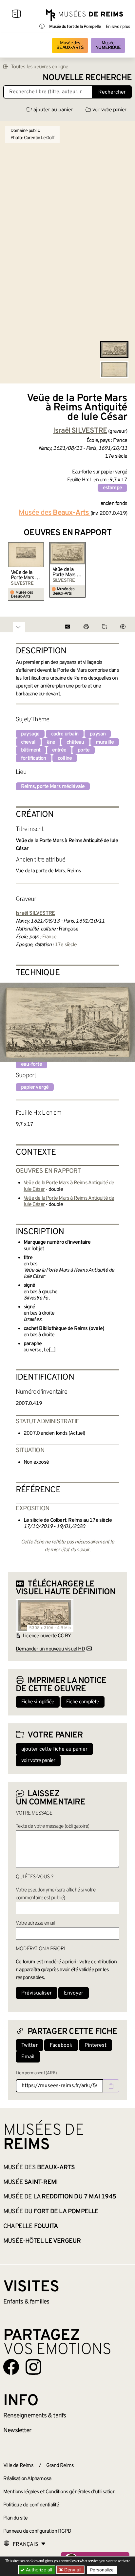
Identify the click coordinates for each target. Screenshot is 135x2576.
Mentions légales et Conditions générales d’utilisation (59, 2492)
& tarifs (35, 2416)
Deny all (72, 2570)
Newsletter (17, 2431)
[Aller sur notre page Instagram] (33, 2367)
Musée (108, 45)
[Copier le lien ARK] (111, 2086)
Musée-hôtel (42, 2241)
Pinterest (96, 2045)
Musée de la (60, 2197)
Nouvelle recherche (87, 78)
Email (28, 2057)
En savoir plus (118, 27)
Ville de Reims (18, 2466)
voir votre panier (109, 110)
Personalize (102, 2570)
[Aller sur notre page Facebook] (11, 2367)
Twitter (29, 2045)
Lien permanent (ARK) (36, 2073)
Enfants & (26, 2302)
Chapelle (31, 2226)
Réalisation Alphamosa (27, 2479)
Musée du (51, 2212)
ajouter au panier (53, 110)
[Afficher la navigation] (16, 15)
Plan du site (15, 2518)
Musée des (70, 45)
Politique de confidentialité (31, 2505)
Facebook (61, 2045)
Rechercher (112, 92)
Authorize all (38, 2570)
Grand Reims (60, 2466)
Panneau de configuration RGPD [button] (37, 2531)
